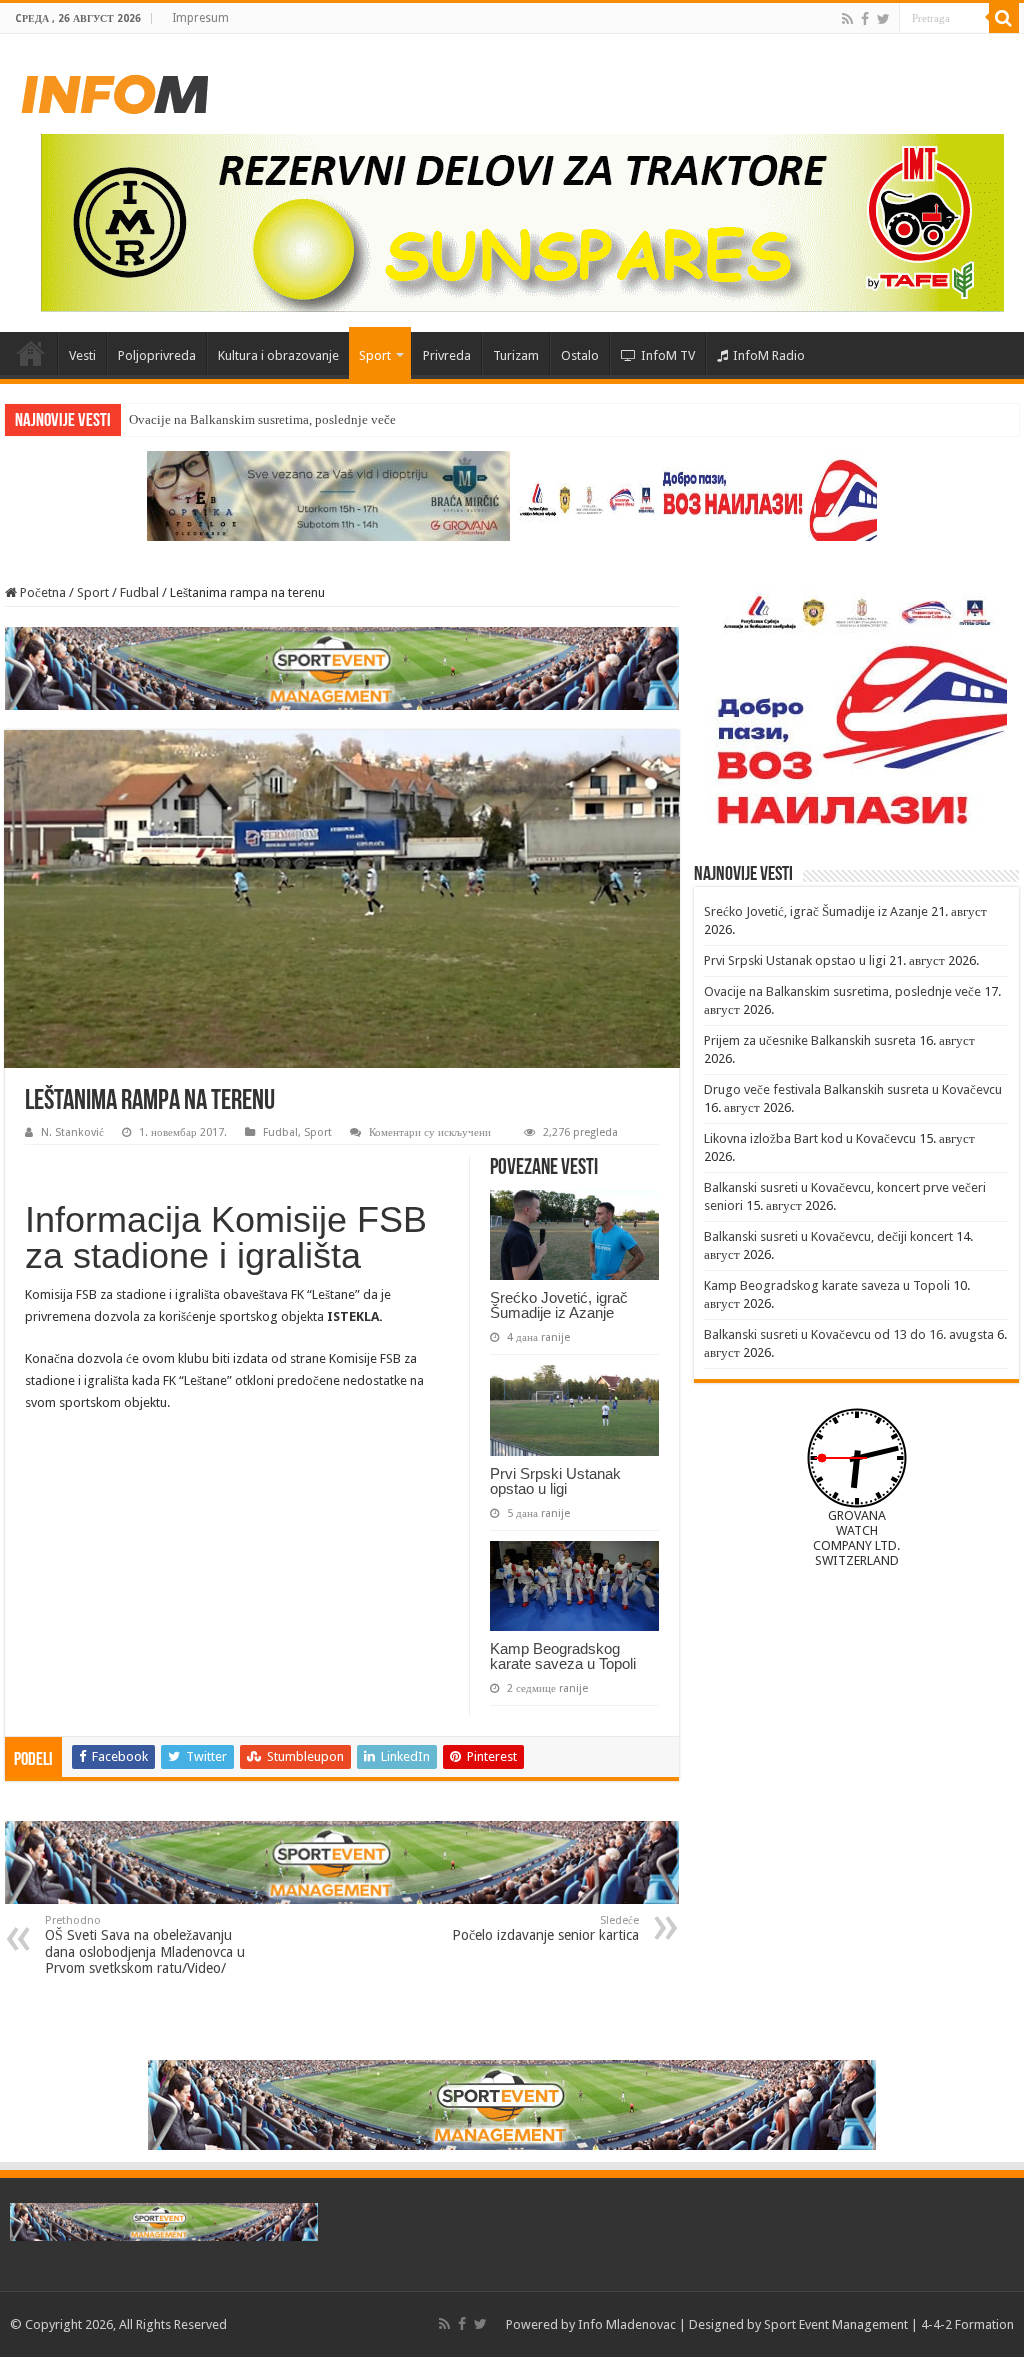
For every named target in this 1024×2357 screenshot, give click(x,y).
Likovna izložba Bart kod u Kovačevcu (810, 1138)
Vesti (82, 355)
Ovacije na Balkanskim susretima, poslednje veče (842, 991)
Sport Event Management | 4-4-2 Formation (889, 2324)
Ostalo (580, 355)
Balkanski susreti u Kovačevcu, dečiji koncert (828, 1236)
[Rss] (847, 19)
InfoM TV (668, 355)
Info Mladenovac (627, 2324)
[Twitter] (883, 19)
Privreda (447, 355)
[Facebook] (865, 19)
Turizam (516, 355)
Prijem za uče (165, 419)
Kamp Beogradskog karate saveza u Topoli (563, 1656)
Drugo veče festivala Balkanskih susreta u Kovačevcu (853, 1089)
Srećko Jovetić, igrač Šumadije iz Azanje (559, 1305)
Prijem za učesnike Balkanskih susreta (810, 1040)
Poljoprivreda (157, 355)
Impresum (200, 18)
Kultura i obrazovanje (278, 355)
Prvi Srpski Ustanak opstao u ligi (555, 1481)
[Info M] (115, 90)
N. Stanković (72, 1132)
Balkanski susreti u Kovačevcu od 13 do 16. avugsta (849, 1334)
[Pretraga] (1004, 18)
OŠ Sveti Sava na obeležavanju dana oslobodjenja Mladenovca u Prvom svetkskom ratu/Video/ (145, 1945)
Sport (375, 355)
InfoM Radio (769, 355)
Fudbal (139, 592)
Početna (31, 353)
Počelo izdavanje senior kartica (545, 1928)
